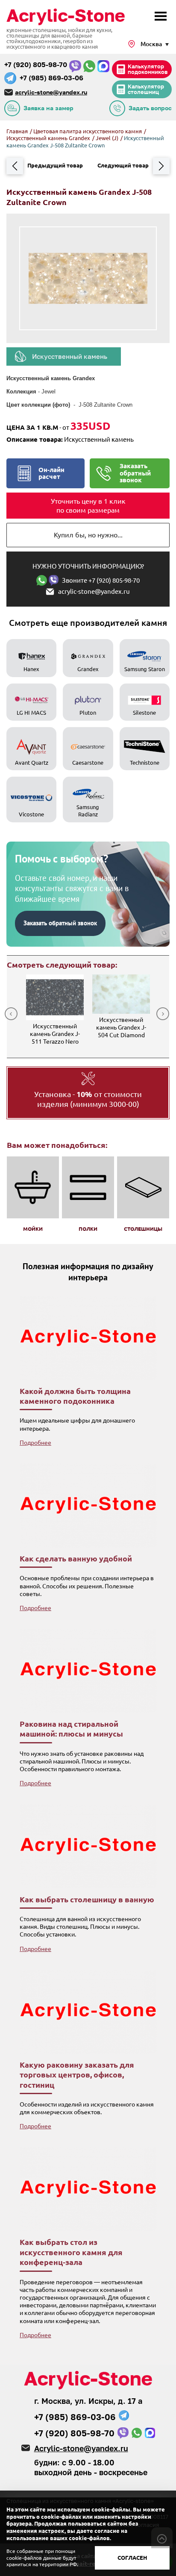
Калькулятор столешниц (146, 89)
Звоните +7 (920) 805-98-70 (101, 580)
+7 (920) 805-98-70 (36, 65)
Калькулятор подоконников (148, 69)
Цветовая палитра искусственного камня (88, 131)
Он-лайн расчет (51, 473)
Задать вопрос (150, 108)
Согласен (132, 2558)
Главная (17, 131)
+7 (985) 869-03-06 (51, 78)
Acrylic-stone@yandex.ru (81, 2448)
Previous (11, 1014)
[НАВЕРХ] (162, 2538)
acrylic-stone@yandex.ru (51, 92)
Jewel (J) (108, 138)
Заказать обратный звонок (135, 473)
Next (163, 1014)
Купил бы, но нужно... (88, 535)
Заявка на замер (48, 108)
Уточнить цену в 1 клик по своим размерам (88, 506)
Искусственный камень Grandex (49, 138)
